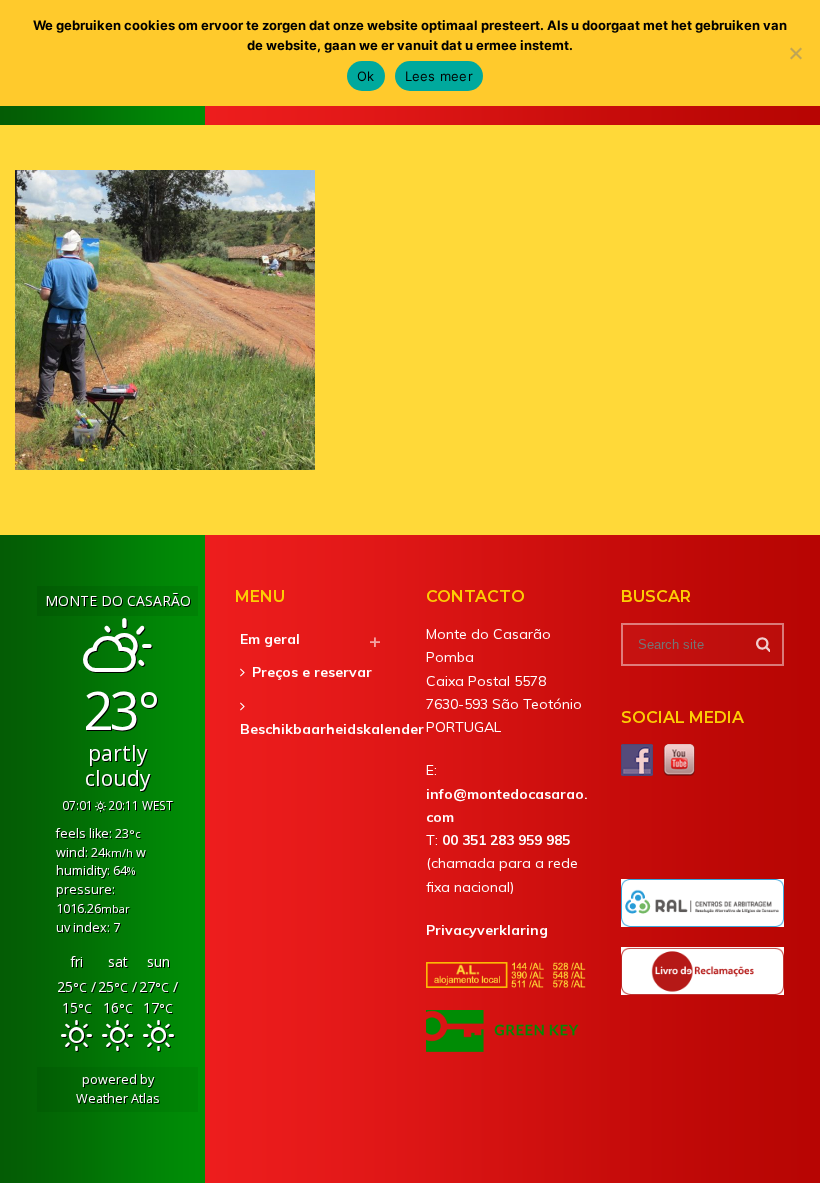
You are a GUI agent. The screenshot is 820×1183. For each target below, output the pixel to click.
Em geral (270, 639)
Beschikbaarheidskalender (332, 729)
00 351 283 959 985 (506, 840)
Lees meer (439, 76)
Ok (366, 76)
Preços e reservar (312, 672)
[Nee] (795, 53)
